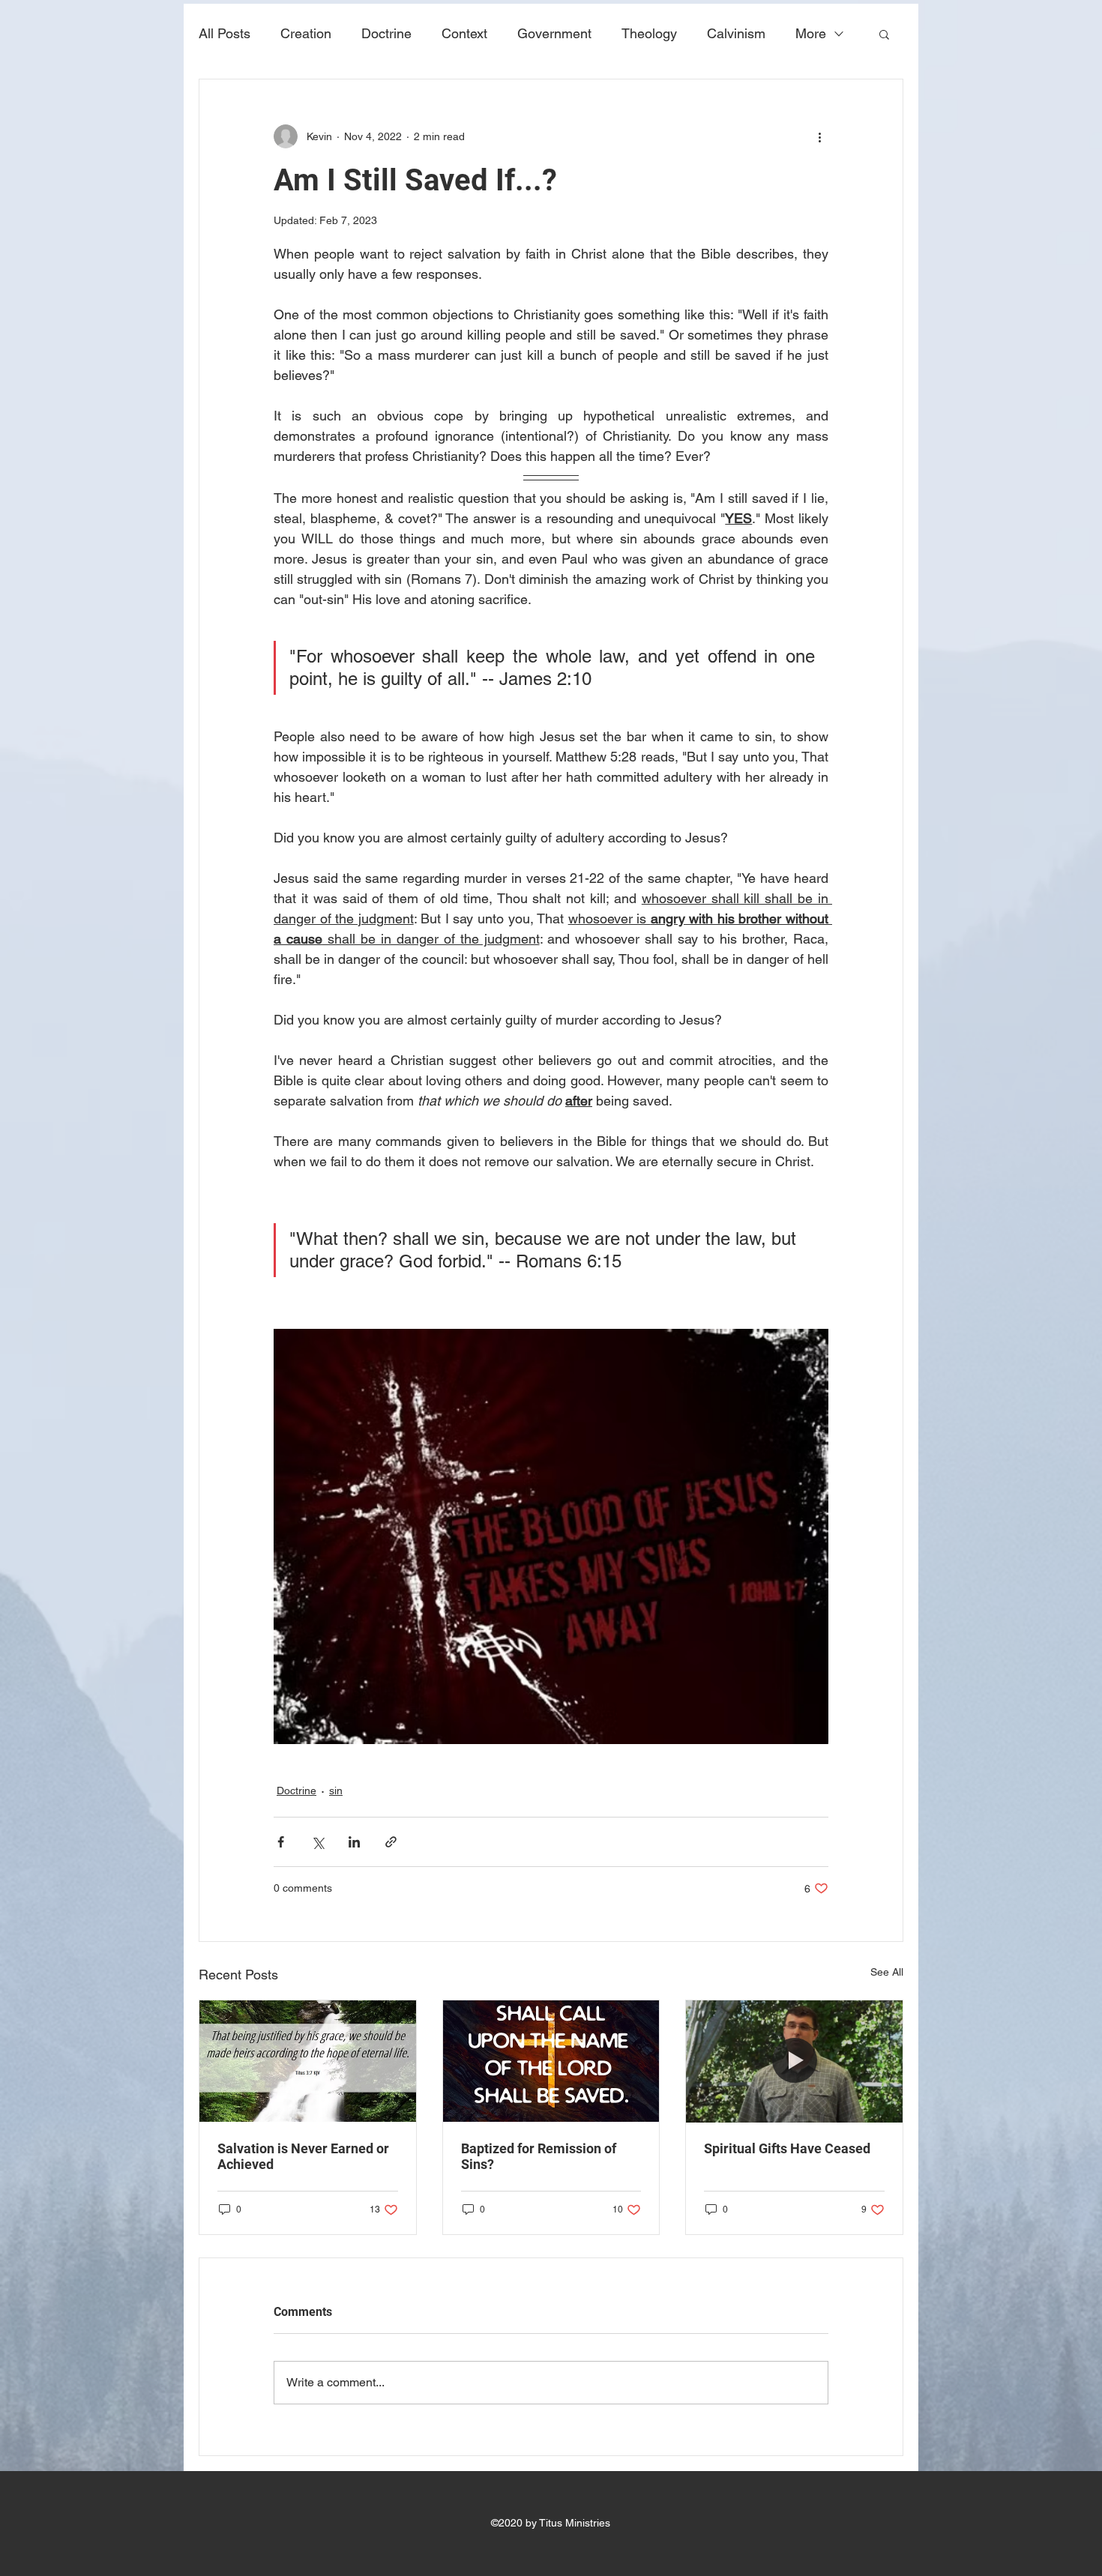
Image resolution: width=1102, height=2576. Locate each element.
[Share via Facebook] (281, 1842)
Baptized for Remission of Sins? (539, 2156)
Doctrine (386, 33)
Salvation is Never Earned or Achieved (303, 2156)
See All (887, 1972)
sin (336, 1791)
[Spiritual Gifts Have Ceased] (794, 2061)
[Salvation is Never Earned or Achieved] (308, 2061)
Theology (649, 33)
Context (464, 33)
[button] (884, 34)
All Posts (225, 33)
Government (554, 33)
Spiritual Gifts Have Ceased (787, 2148)
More (811, 33)
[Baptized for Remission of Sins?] (551, 2061)
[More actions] (819, 136)
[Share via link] (391, 1842)
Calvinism (736, 33)
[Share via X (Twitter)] (317, 1842)
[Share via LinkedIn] (354, 1842)
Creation (306, 33)
